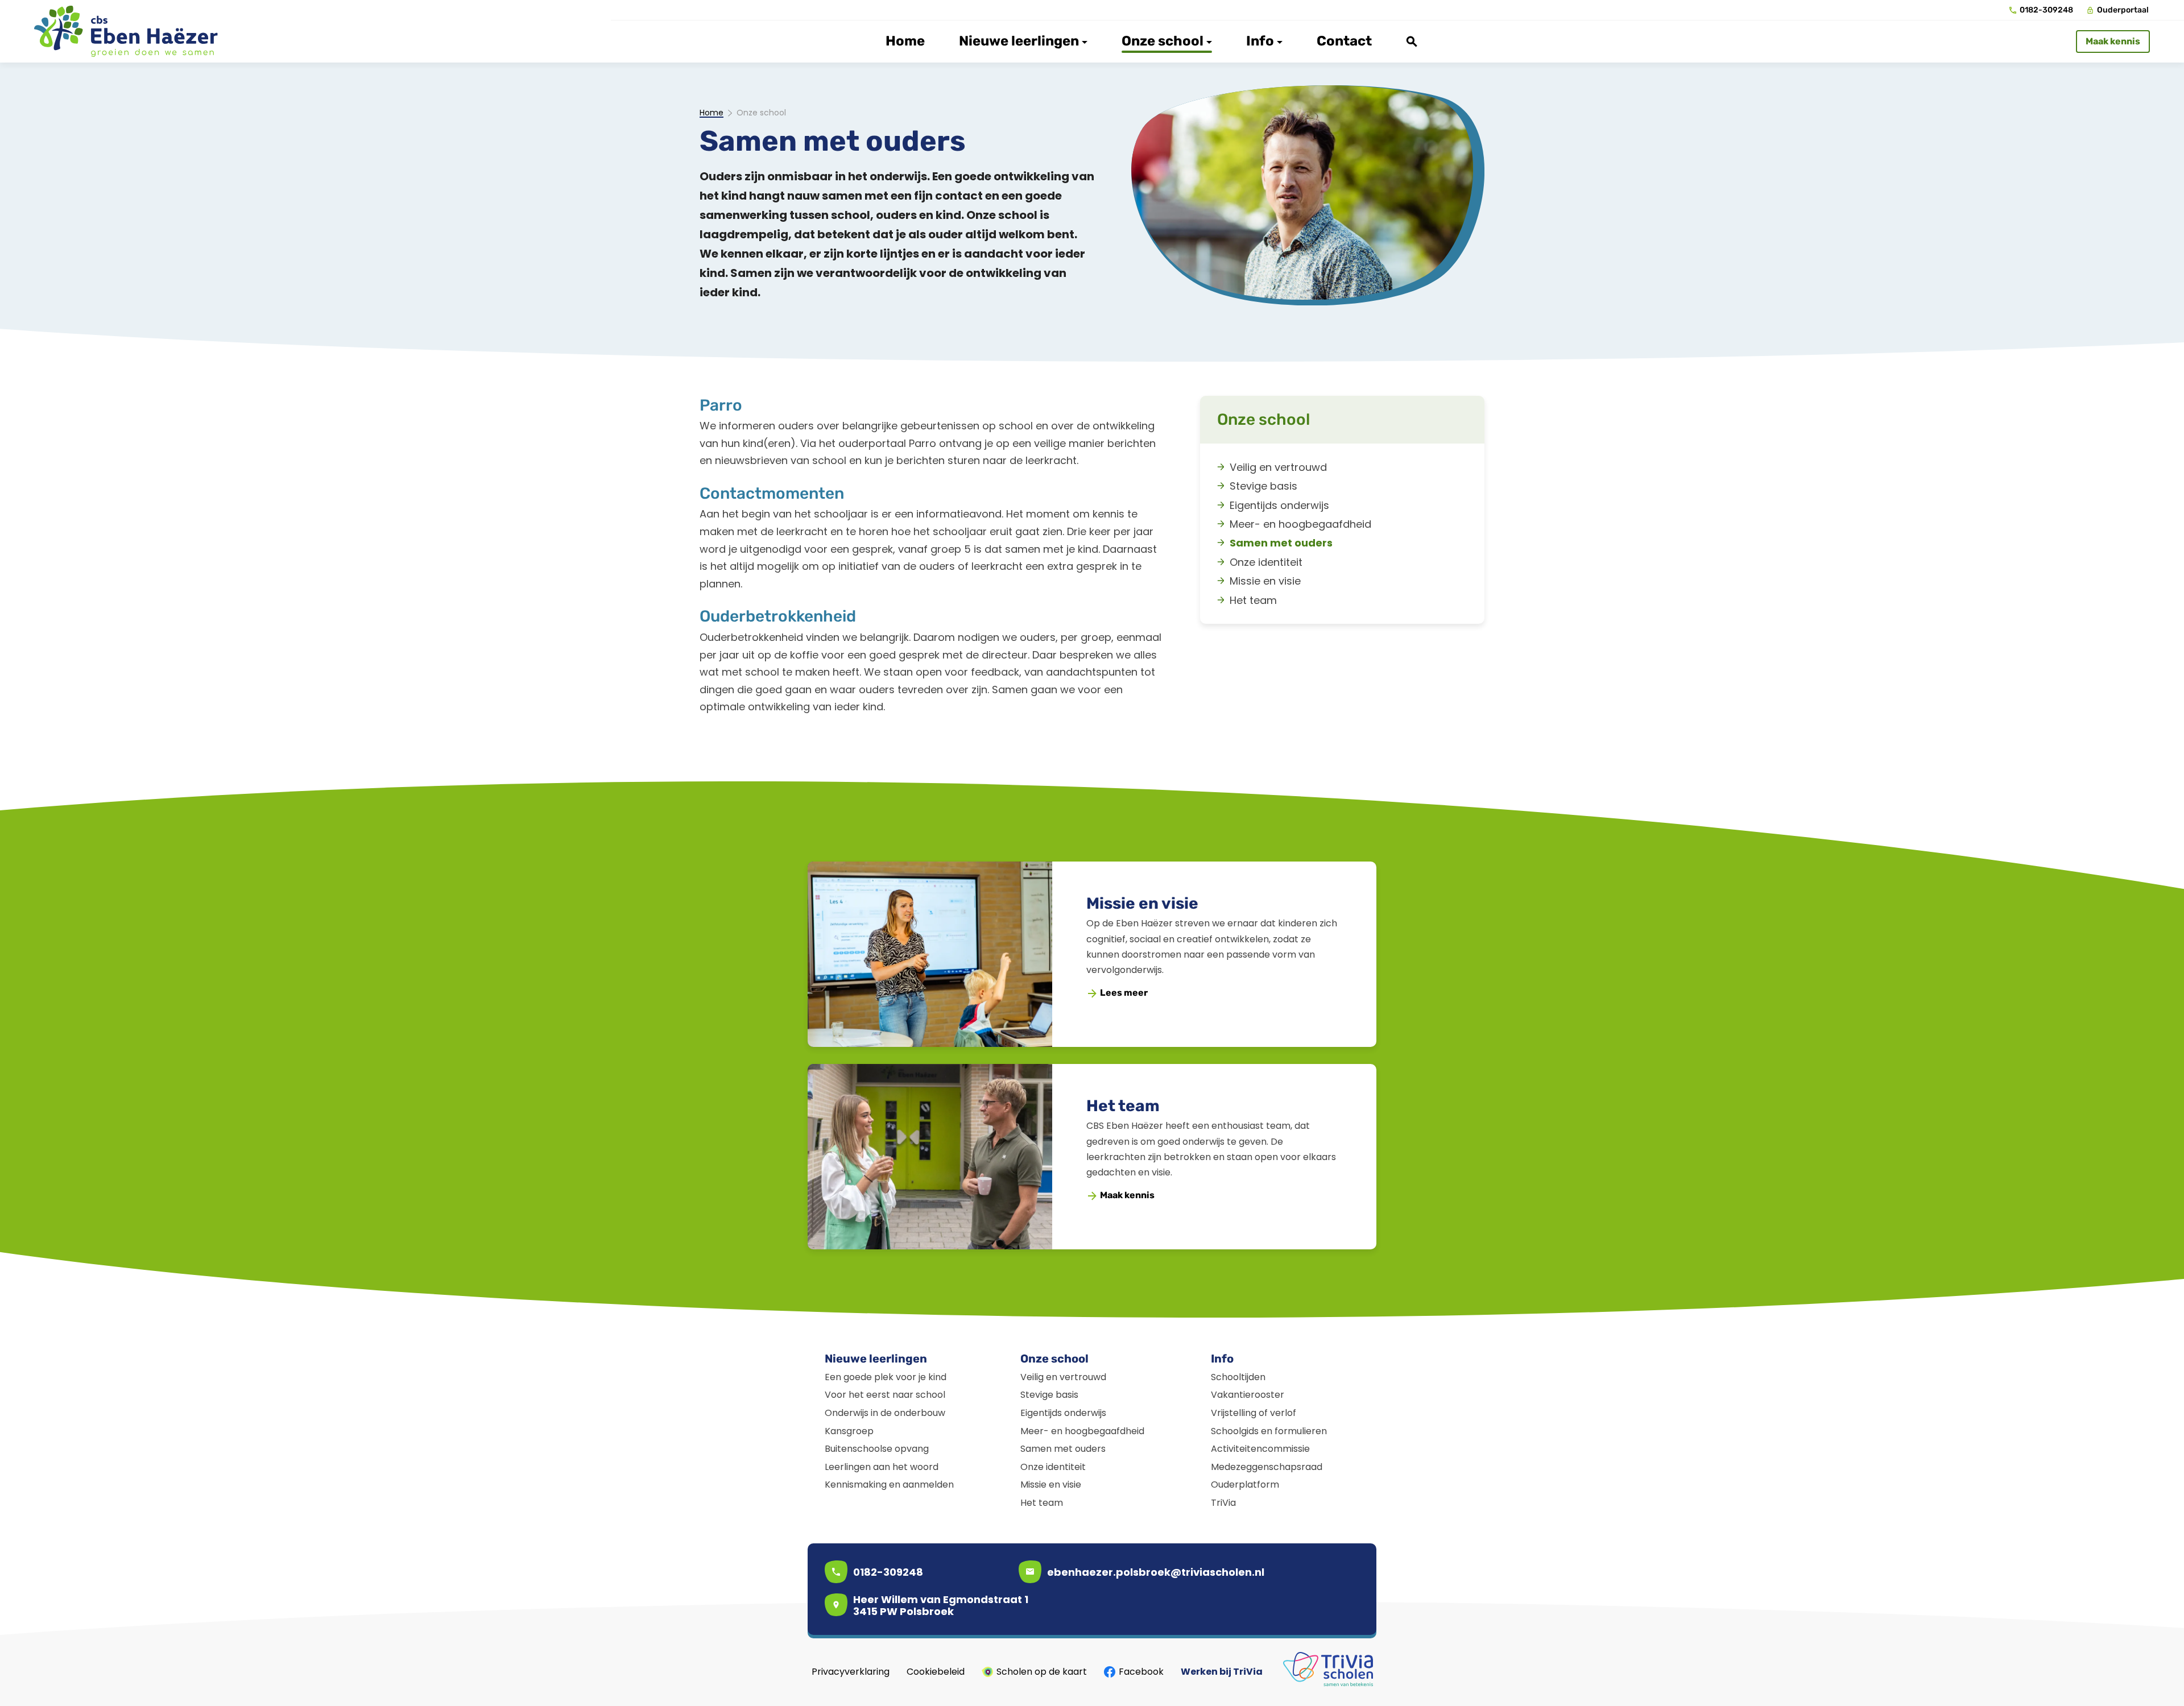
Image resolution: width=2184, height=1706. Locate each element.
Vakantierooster (1248, 1395)
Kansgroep (849, 1431)
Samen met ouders (1063, 1449)
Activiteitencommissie (1260, 1449)
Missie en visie (1142, 903)
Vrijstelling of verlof (1254, 1413)
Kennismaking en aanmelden (889, 1485)
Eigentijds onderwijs (1063, 1413)
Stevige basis (1049, 1395)
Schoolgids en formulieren (1269, 1431)
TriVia (1223, 1503)
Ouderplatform (1245, 1485)
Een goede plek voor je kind (886, 1377)
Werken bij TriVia (1222, 1672)
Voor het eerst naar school (885, 1395)
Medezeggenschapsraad (1267, 1467)
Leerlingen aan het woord (882, 1467)
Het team (1123, 1106)
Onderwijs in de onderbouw (885, 1413)
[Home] (126, 31)
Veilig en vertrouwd (1063, 1377)
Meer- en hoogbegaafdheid (1082, 1431)
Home (712, 113)
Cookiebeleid (936, 1672)
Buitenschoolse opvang (877, 1449)
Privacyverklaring (851, 1672)
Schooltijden (1238, 1377)
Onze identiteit (1053, 1467)
